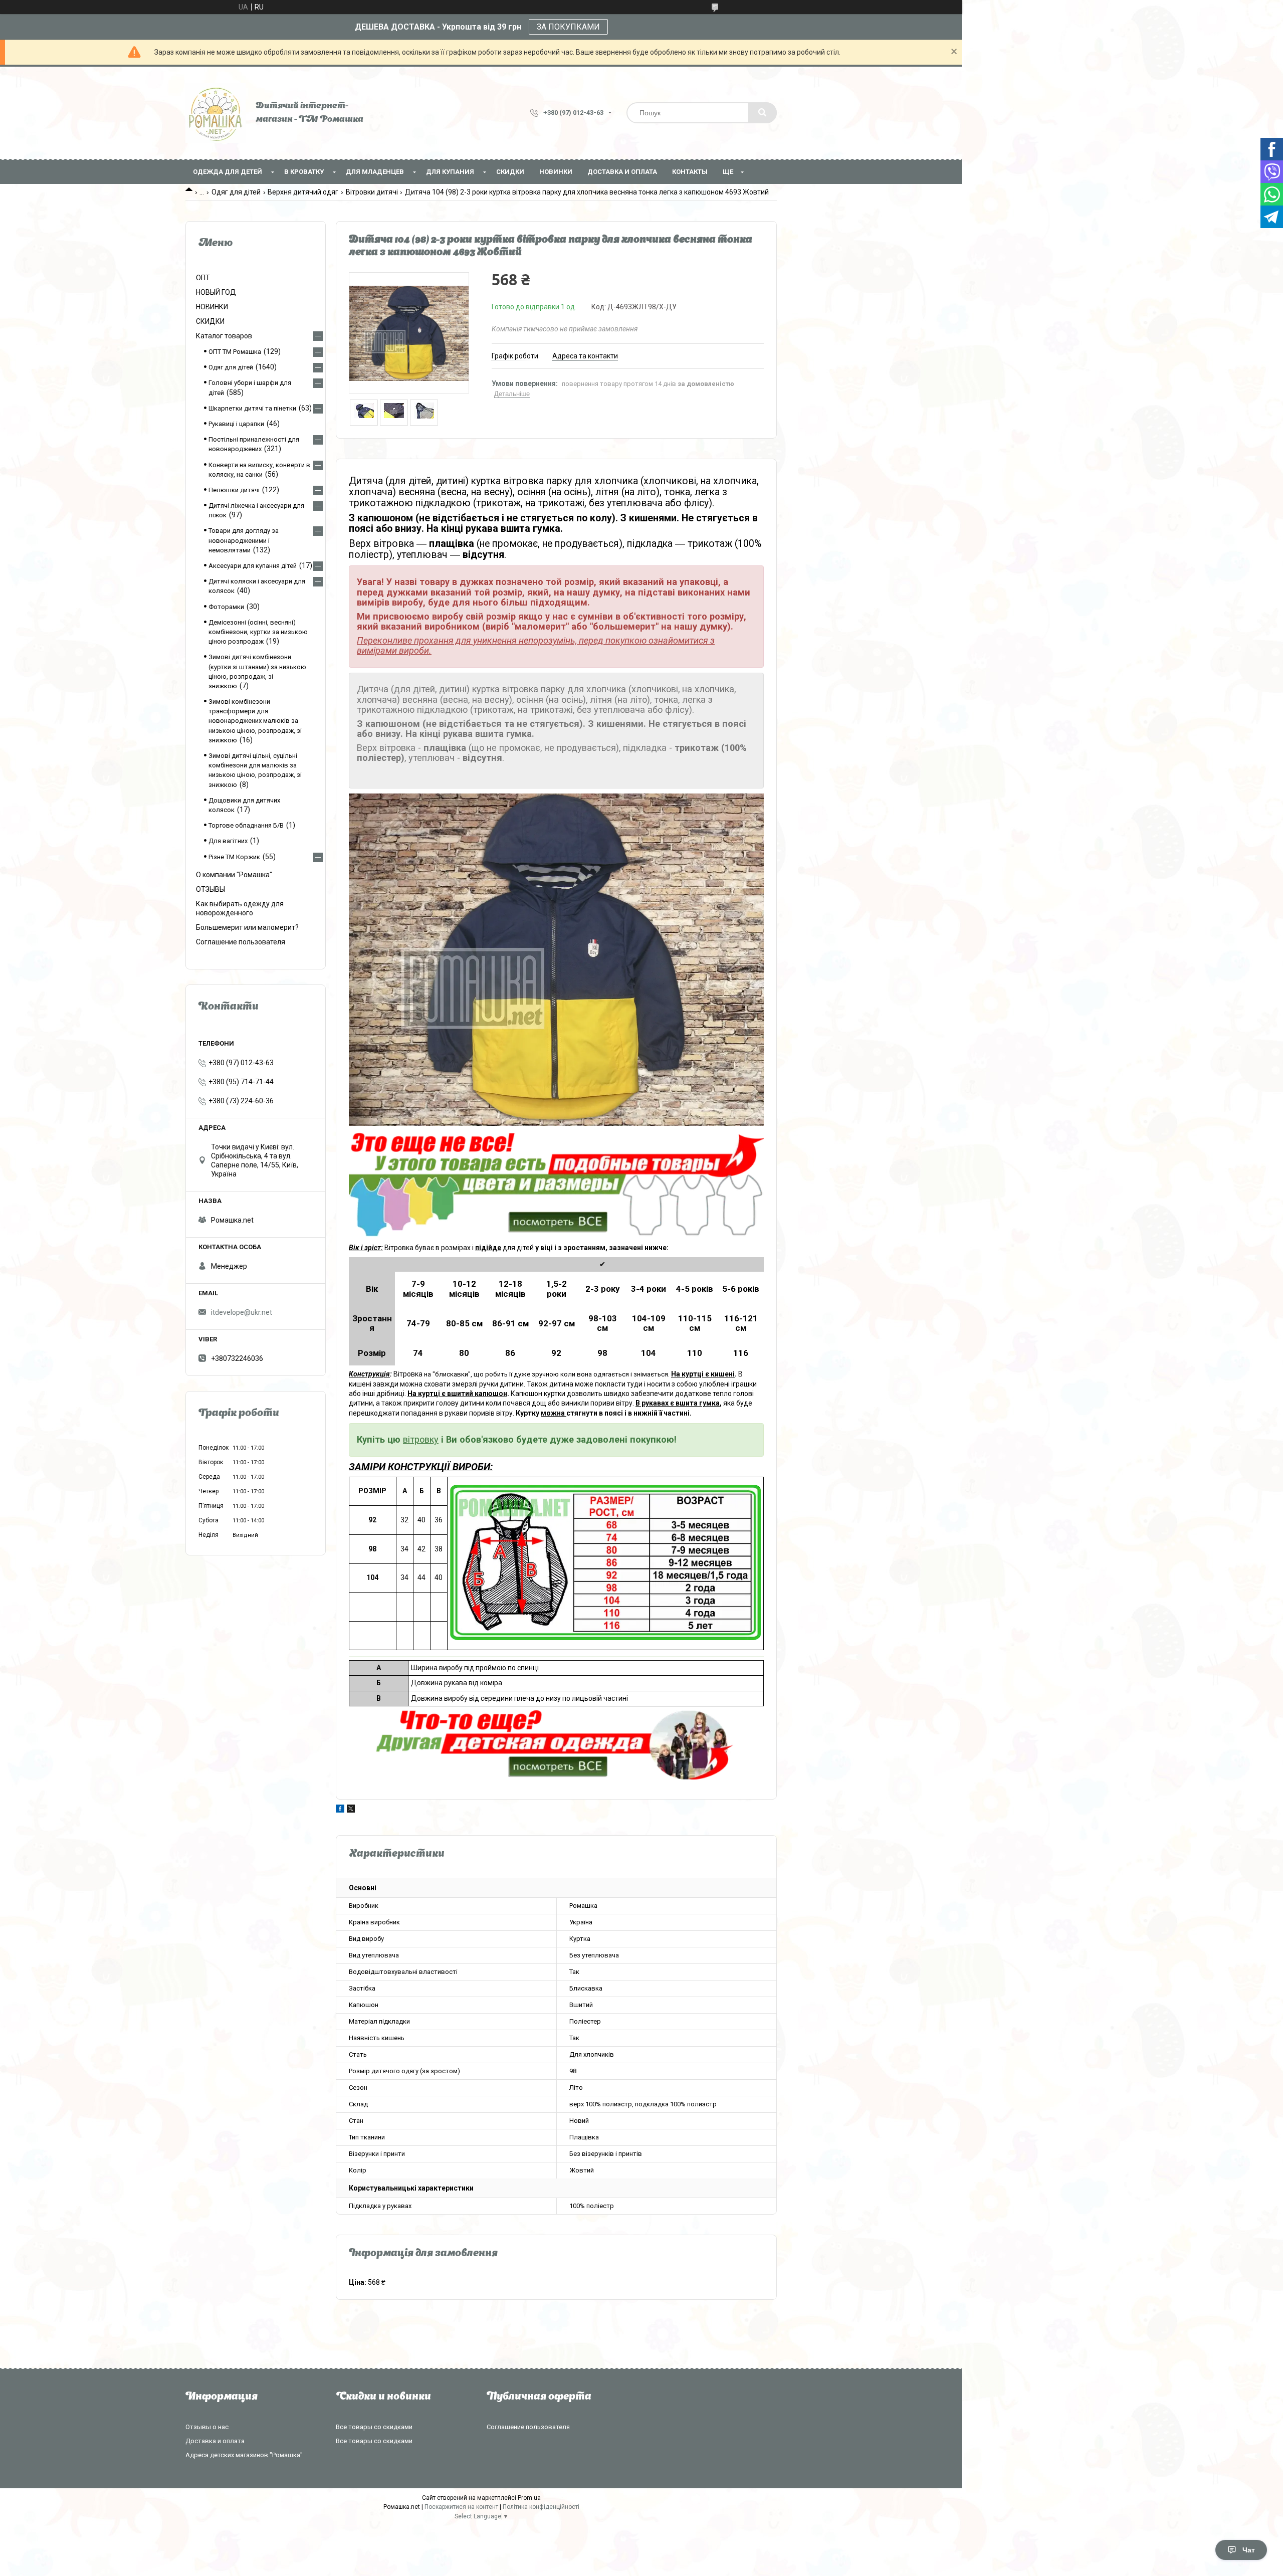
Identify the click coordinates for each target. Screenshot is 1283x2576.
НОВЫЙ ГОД (216, 292)
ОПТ (203, 278)
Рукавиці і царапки (236, 424)
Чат (1249, 2550)
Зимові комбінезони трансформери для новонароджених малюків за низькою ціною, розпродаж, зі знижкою (255, 721)
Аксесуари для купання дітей (253, 566)
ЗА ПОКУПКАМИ (568, 27)
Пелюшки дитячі (234, 490)
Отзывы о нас (207, 2427)
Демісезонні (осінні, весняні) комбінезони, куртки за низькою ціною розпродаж (258, 632)
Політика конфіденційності (541, 2507)
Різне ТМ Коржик (234, 857)
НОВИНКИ (556, 172)
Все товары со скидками (374, 2427)
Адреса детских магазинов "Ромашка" (244, 2455)
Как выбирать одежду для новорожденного (240, 908)
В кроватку (304, 172)
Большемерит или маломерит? (247, 927)
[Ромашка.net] (216, 113)
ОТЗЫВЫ (210, 889)
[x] (351, 1810)
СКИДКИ (510, 172)
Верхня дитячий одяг (303, 192)
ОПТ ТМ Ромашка (235, 352)
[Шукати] (762, 113)
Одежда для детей (228, 172)
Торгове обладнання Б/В (246, 825)
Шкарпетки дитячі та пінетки (252, 408)
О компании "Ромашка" (234, 875)
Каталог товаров (224, 336)
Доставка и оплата (622, 172)
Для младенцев (375, 172)
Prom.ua (529, 2498)
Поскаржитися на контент (461, 2507)
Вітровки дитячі (372, 192)
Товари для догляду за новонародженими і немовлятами (244, 540)
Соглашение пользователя (241, 942)
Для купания (450, 172)
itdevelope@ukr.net (242, 1312)
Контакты (690, 172)
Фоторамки (226, 607)
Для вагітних (228, 841)
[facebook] (340, 1810)
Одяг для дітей (236, 192)
